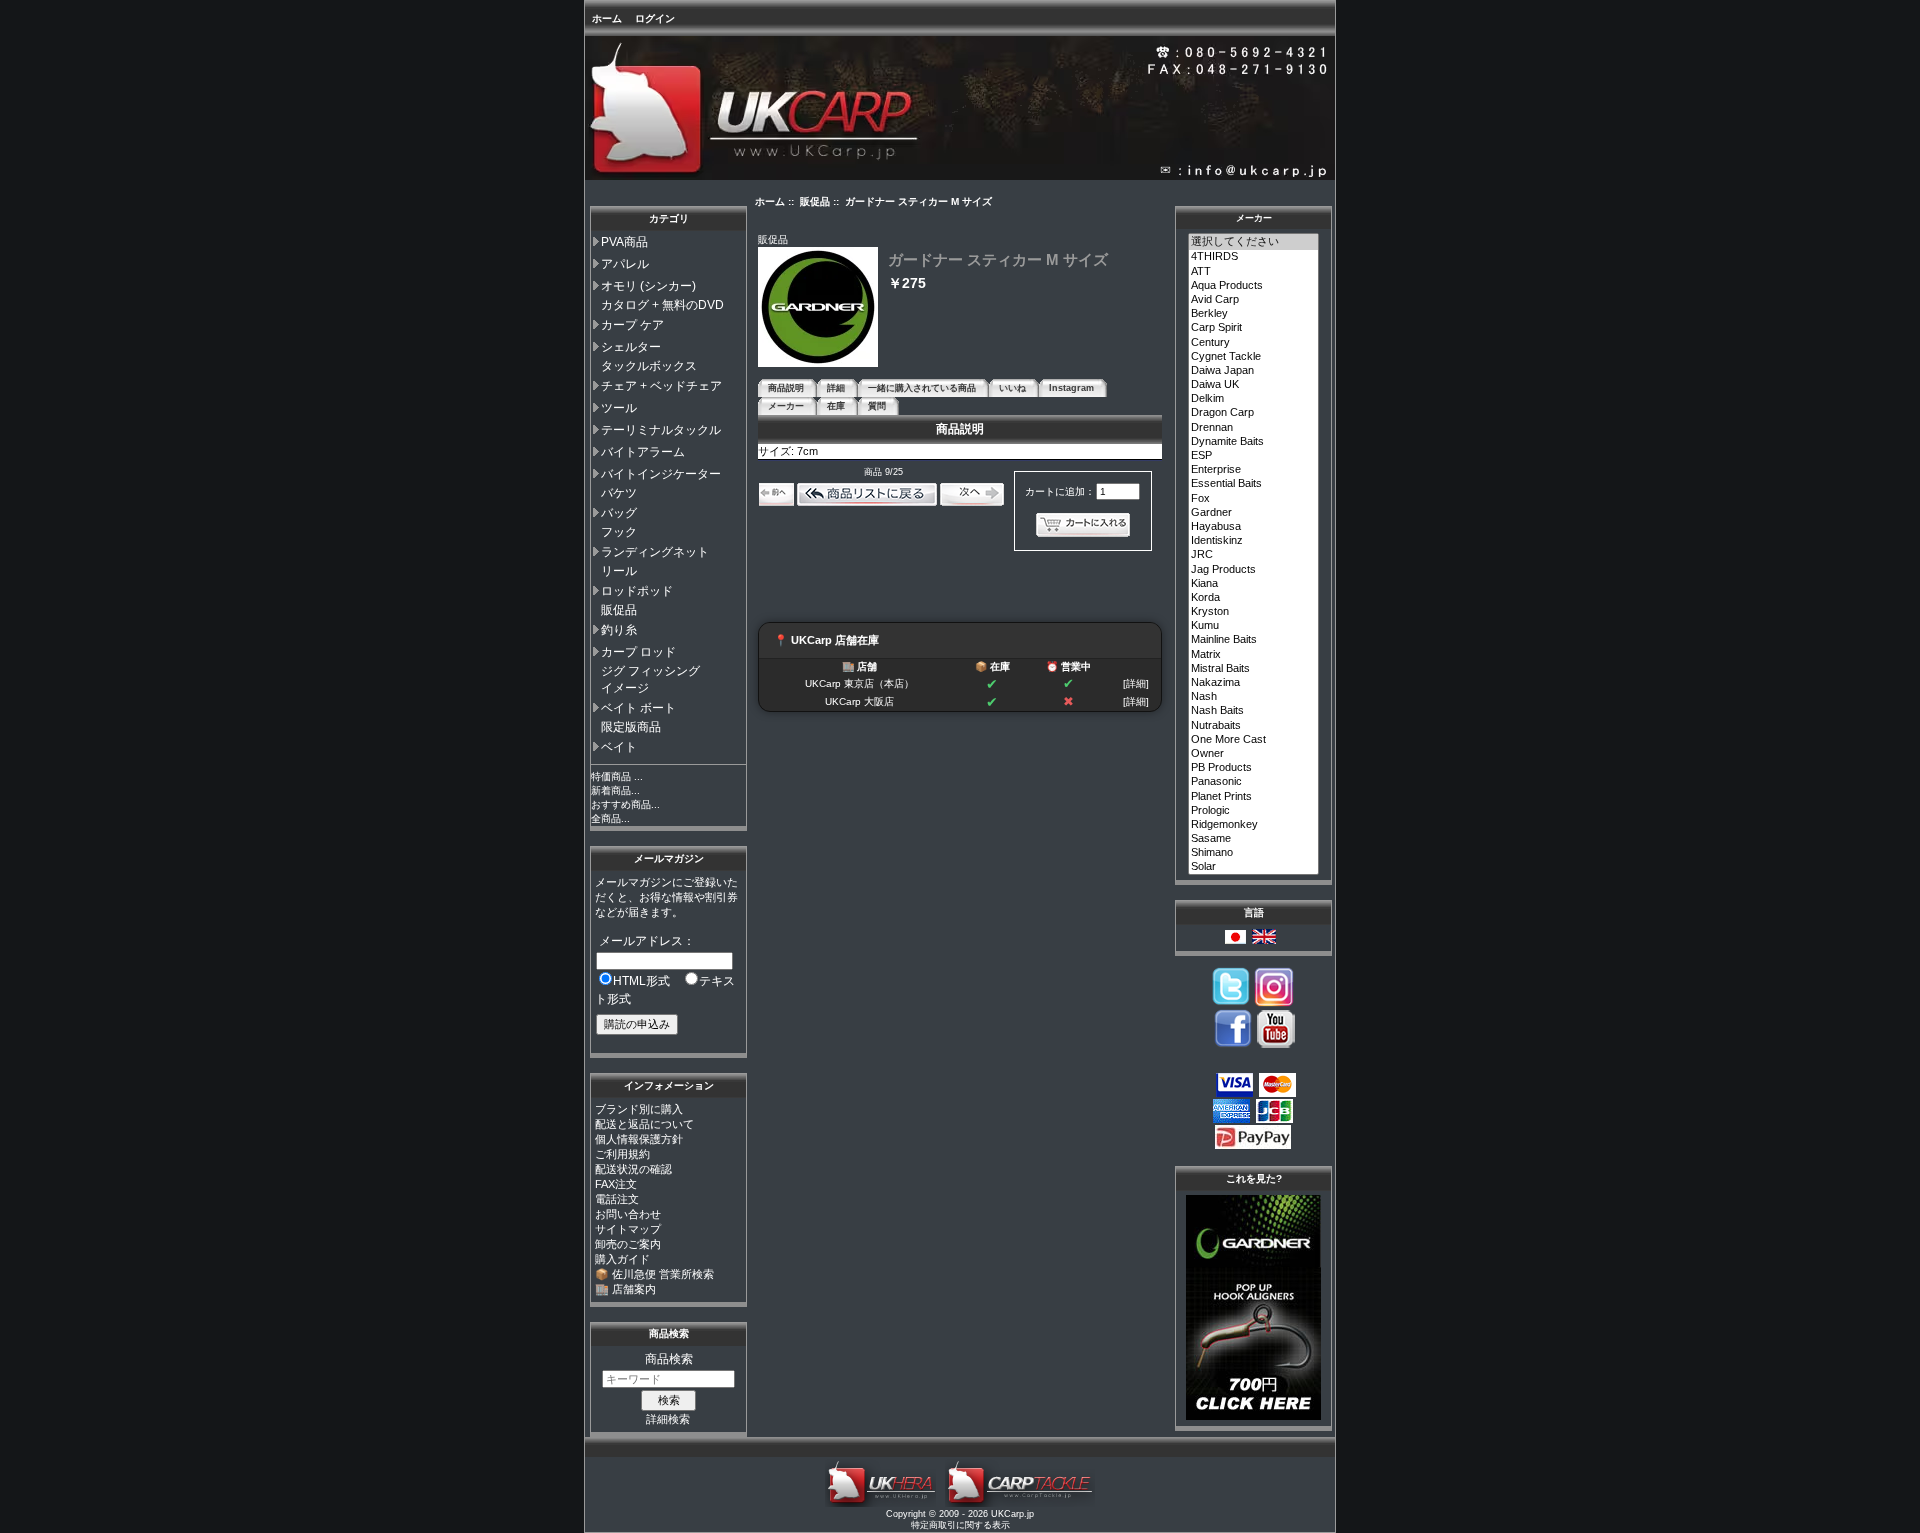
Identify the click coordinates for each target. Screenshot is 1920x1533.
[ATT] (1254, 272)
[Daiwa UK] (1254, 385)
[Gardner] (1254, 513)
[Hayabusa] (1254, 527)
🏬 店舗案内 (625, 1289)
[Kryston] (1254, 612)
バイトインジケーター (661, 474)
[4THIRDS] (1254, 257)
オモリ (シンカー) (648, 286)
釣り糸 (619, 630)
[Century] (1254, 343)
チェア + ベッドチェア (661, 386)
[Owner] (1254, 754)
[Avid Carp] (1254, 300)
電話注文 (617, 1199)
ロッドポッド (637, 591)
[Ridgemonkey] (1254, 825)
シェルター (631, 347)
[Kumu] (1254, 626)
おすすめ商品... (625, 804)
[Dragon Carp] (1254, 413)
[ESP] (1254, 456)
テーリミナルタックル (661, 430)
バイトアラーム (643, 452)
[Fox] (1254, 499)
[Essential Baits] (1254, 484)
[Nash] (1254, 697)
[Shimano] (1254, 853)
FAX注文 (616, 1184)
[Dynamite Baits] (1254, 442)
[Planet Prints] (1254, 797)
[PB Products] (1254, 768)
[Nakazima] (1254, 683)
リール (619, 571)
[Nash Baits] (1254, 711)
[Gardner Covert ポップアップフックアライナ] (1253, 1416)
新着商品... (615, 790)
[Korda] (1254, 598)
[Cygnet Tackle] (1254, 357)
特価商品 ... (617, 776)
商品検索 (669, 1333)
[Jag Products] (1254, 570)
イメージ (625, 688)
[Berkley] (1254, 314)
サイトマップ (628, 1229)
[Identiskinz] (1254, 541)
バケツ (619, 493)
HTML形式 (641, 981)
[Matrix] (1254, 655)
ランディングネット (655, 552)
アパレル (625, 264)
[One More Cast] (1254, 740)
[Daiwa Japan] (1254, 371)
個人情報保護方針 (639, 1139)
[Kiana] (1254, 584)
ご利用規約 (622, 1154)
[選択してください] (1254, 242)
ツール (619, 408)
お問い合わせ (628, 1214)
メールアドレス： (647, 941)
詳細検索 (668, 1419)
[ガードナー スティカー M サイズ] (818, 363)
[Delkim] (1254, 399)
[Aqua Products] (1254, 286)
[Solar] (1254, 867)
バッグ (619, 513)
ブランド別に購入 (639, 1109)
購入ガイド (622, 1259)
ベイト (619, 747)
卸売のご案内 (628, 1244)
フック (619, 532)
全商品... (610, 818)
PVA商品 (624, 242)
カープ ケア (632, 325)
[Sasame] (1254, 839)
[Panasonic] (1254, 782)
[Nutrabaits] (1254, 726)
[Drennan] (1254, 428)
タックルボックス (649, 366)
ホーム (607, 18)
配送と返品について (644, 1124)
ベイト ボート (638, 708)
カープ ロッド (638, 652)
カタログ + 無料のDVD (662, 305)
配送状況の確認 (633, 1169)
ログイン (655, 18)
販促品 (619, 610)
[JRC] (1254, 555)
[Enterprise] (1254, 470)
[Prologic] (1254, 811)
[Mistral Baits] (1254, 669)
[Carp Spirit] (1254, 328)
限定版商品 (631, 727)
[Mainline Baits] (1254, 640)
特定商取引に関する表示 (960, 1525)
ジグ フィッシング (650, 671)
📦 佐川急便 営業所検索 (654, 1274)
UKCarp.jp (1012, 1514)
